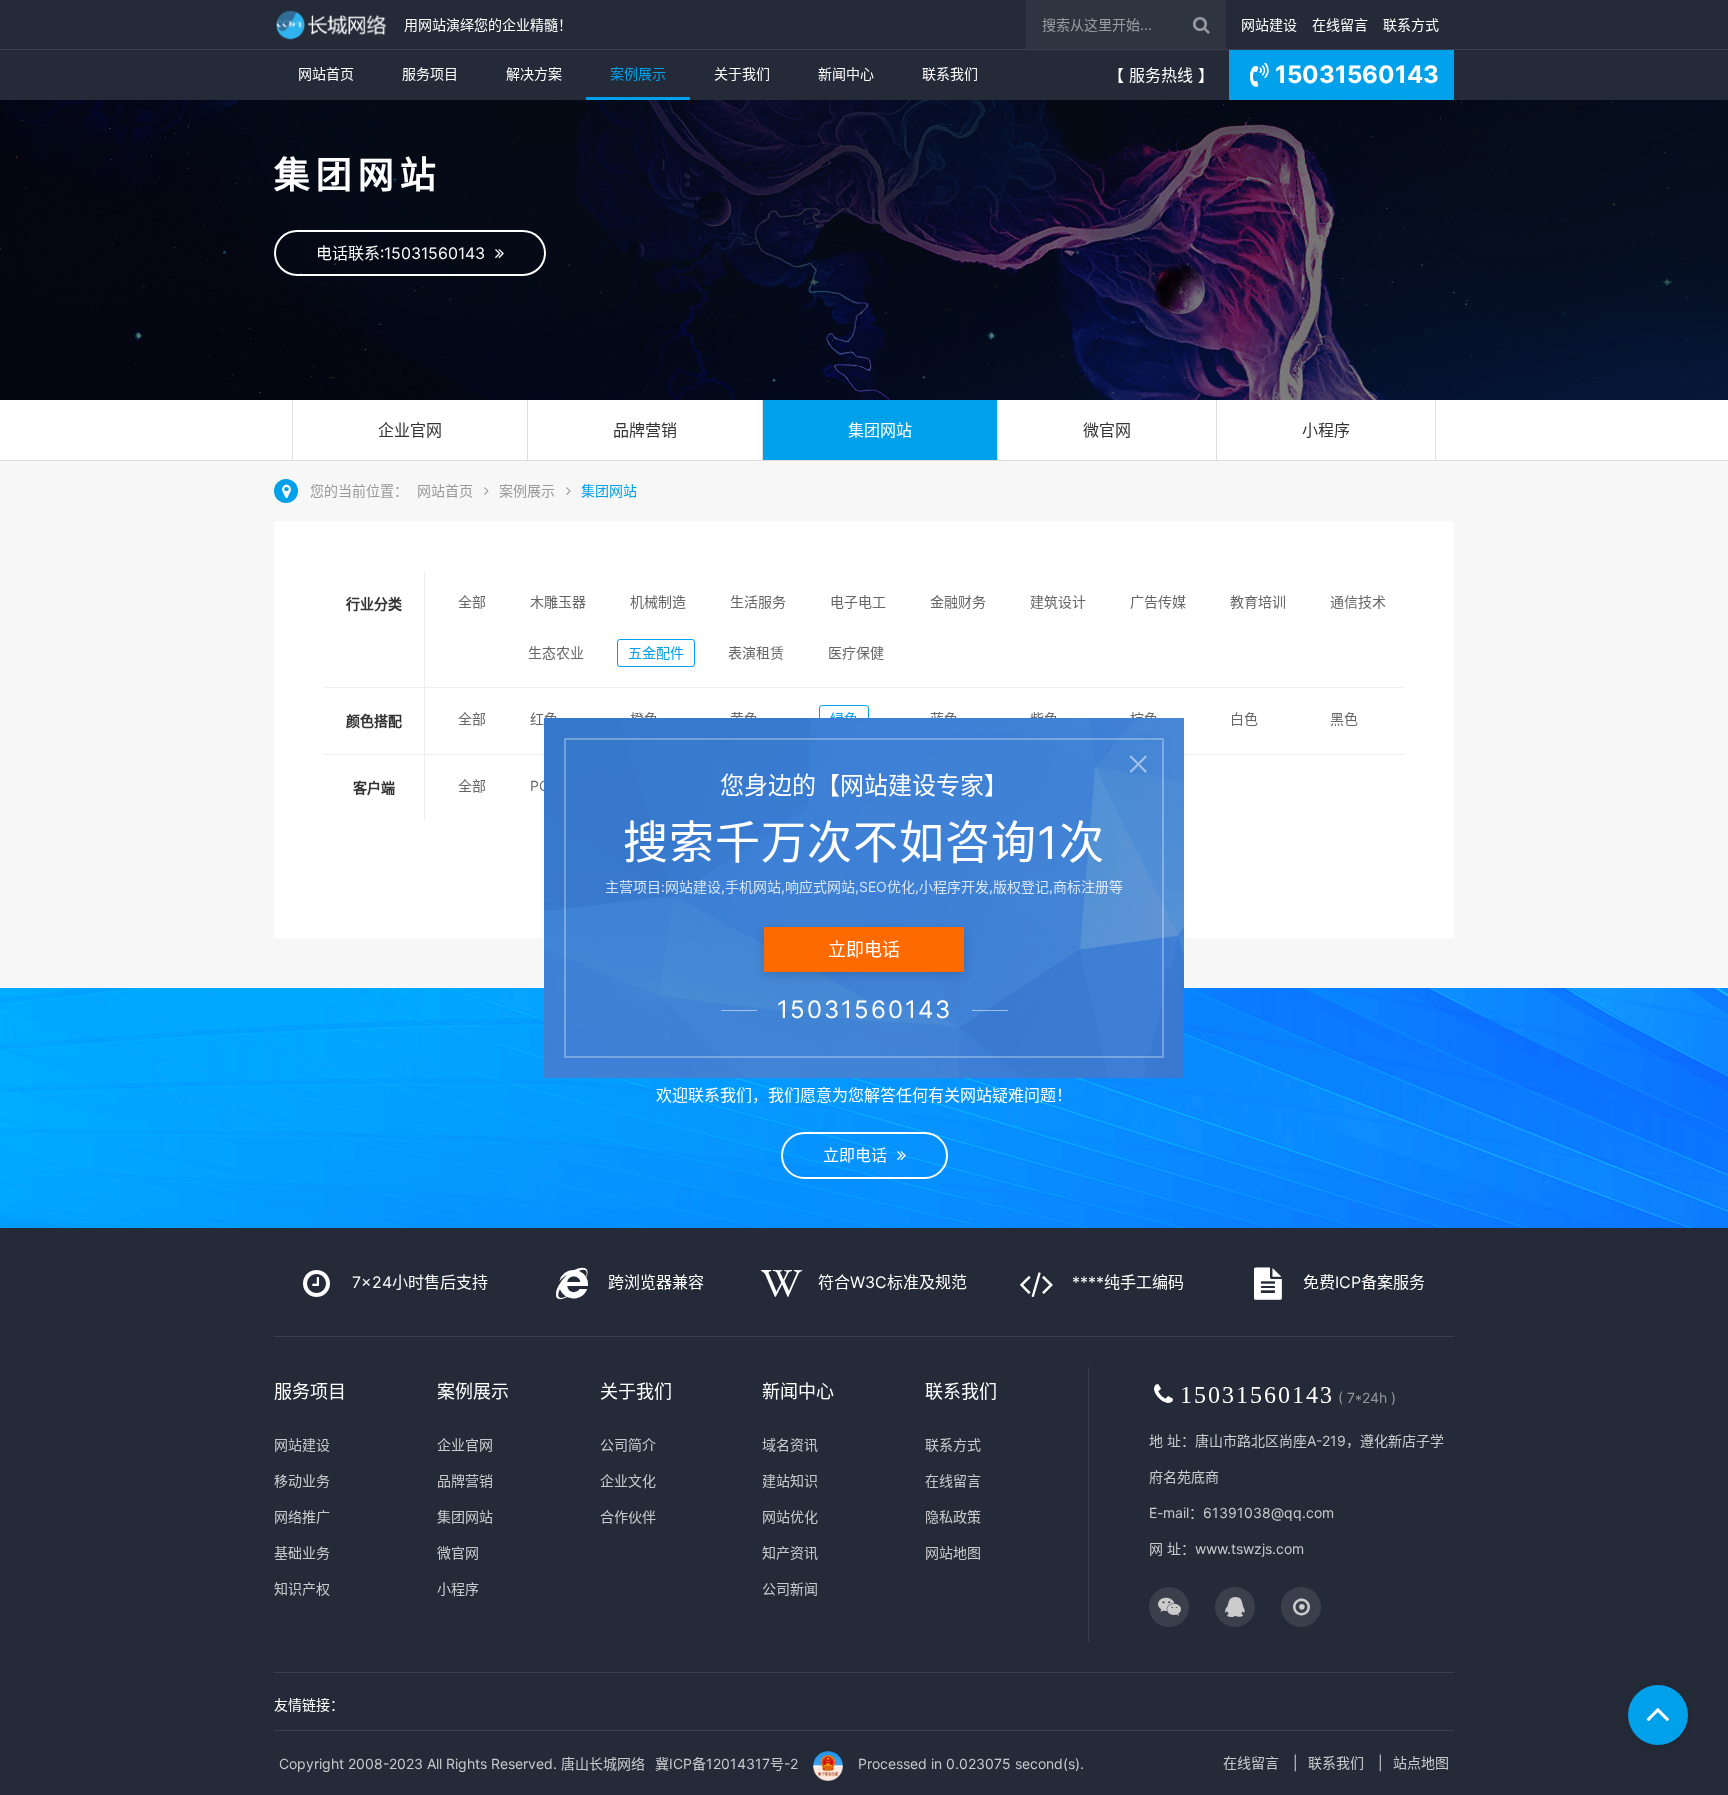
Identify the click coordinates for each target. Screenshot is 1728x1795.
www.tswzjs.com (1249, 1548)
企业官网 (410, 430)
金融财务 (958, 601)
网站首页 (326, 73)
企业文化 (628, 1480)
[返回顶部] (1658, 1715)
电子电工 (858, 601)
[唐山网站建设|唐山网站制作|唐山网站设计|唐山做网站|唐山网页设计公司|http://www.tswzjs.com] (334, 24)
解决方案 (534, 73)
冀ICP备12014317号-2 (726, 1763)
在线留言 (1340, 24)
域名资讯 (790, 1444)
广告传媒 (1158, 601)
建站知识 (790, 1480)
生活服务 (758, 601)
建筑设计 (1058, 601)
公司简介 (628, 1444)
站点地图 (1421, 1762)
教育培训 (1258, 601)
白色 (1244, 718)
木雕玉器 (558, 601)
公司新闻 (790, 1588)
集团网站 (880, 430)
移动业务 (302, 1480)
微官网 (1107, 430)
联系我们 (950, 73)
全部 (472, 601)
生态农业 (556, 652)
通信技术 (1358, 601)
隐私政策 (953, 1516)
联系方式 (1411, 24)
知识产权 (302, 1588)
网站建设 (1269, 24)
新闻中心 (846, 73)
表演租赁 (756, 652)
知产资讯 (790, 1552)
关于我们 (742, 73)
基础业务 (302, 1552)
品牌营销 (645, 430)
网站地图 (953, 1552)
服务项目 (430, 73)
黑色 (1344, 718)
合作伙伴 (628, 1516)
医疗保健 (856, 652)
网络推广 (302, 1516)
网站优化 (790, 1516)
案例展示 (638, 73)
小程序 (1326, 430)
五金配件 (656, 652)
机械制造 (658, 601)
